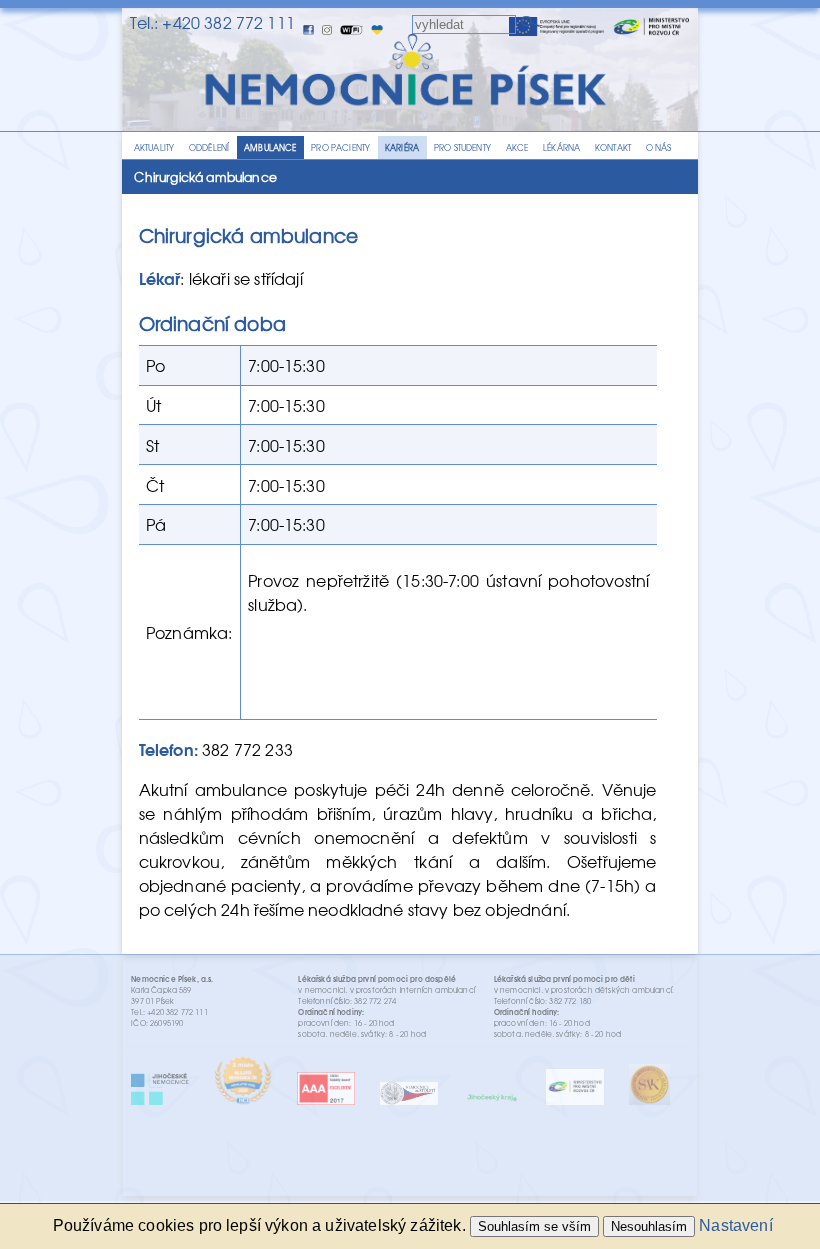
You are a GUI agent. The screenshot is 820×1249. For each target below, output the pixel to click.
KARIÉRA (402, 147)
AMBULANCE (270, 147)
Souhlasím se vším (534, 1226)
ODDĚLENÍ (209, 147)
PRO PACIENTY (340, 147)
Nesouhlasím (649, 1226)
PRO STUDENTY (462, 147)
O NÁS (659, 147)
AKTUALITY (154, 147)
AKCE (517, 147)
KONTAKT (613, 147)
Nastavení (735, 1225)
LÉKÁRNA (561, 147)
